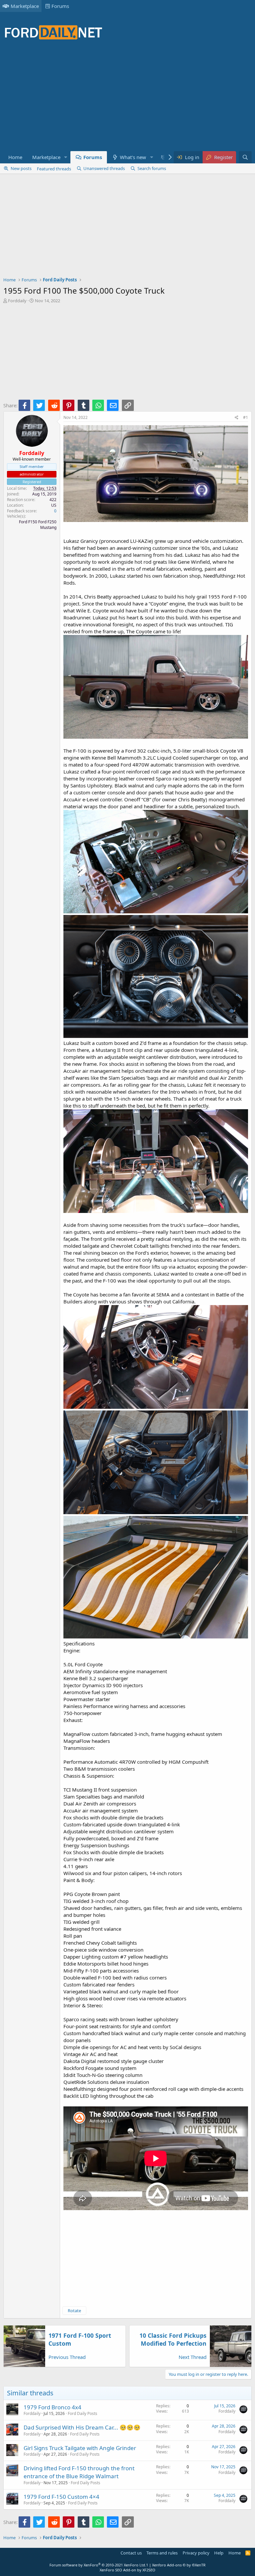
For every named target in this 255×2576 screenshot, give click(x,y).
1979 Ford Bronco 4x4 (52, 2407)
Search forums (152, 168)
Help (219, 2553)
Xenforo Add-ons (179, 2565)
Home (15, 157)
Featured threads (54, 169)
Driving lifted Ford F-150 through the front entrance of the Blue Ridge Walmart (79, 2472)
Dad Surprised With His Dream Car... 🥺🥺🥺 (82, 2427)
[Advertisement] (124, 99)
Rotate (74, 2311)
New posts (21, 168)
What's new (133, 157)
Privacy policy (196, 2553)
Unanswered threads (104, 168)
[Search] (245, 157)
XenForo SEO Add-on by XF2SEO (127, 2570)
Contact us (131, 2553)
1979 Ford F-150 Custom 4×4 (61, 2497)
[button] (66, 157)
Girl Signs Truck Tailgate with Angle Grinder (80, 2448)
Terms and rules (162, 2553)
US (54, 505)
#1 (246, 417)
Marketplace (25, 6)
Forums (60, 6)
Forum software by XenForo (98, 2565)
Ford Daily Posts (83, 2413)
